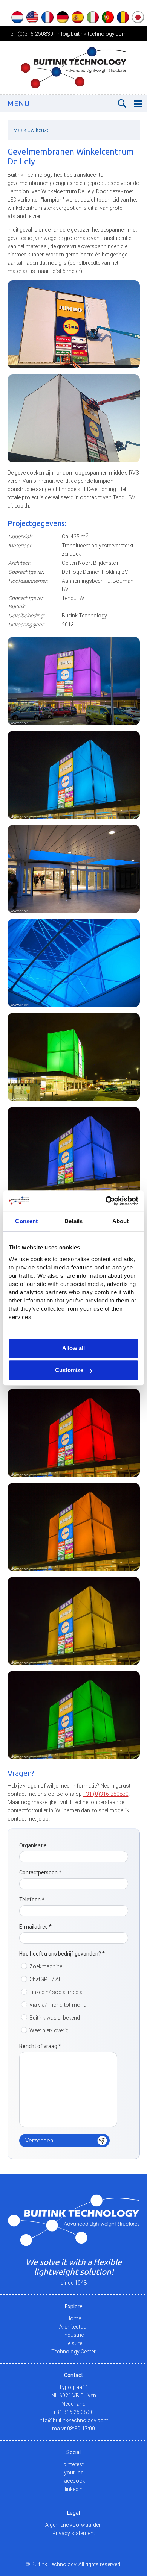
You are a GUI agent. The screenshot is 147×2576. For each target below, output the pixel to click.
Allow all (73, 1348)
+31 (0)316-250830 (30, 34)
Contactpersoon (40, 1872)
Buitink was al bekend (55, 2018)
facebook (74, 2481)
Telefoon (32, 1900)
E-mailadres (35, 1927)
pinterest (73, 2464)
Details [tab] (74, 1221)
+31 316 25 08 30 (73, 2412)
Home (74, 2318)
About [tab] (121, 1221)
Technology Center (73, 2352)
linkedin (74, 2489)
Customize (69, 1370)
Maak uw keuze (33, 130)
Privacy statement (74, 2533)
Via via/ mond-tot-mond (58, 2005)
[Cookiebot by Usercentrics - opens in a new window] (106, 1201)
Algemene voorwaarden (73, 2525)
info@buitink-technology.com (92, 34)
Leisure (74, 2343)
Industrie (73, 2335)
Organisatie (33, 1845)
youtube (74, 2473)
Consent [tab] (26, 1221)
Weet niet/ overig (49, 2030)
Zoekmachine (46, 1966)
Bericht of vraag (40, 2046)
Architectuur (74, 2327)
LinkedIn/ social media (56, 1992)
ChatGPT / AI (45, 1979)
